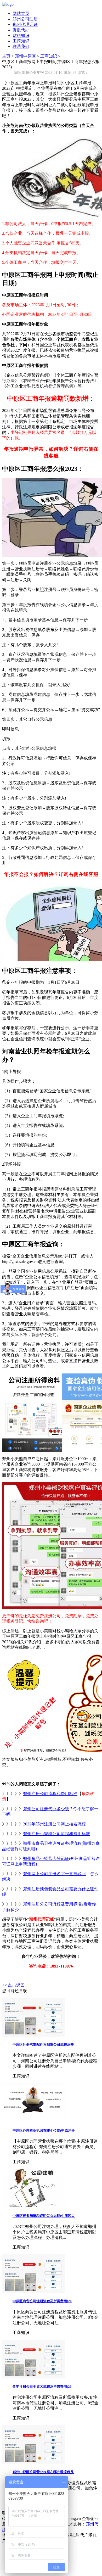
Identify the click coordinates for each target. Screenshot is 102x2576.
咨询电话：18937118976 (51, 1966)
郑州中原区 (25, 56)
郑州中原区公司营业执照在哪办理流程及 (43, 2472)
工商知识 (21, 41)
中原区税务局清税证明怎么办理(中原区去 (44, 2216)
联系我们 (21, 46)
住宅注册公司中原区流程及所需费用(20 (42, 2387)
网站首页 (21, 13)
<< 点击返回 (13, 1985)
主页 (6, 56)
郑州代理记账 (25, 24)
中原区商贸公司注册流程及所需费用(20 (42, 2301)
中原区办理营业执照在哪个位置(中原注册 (44, 2130)
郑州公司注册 (25, 19)
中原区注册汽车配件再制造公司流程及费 (43, 2045)
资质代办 (21, 30)
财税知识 (21, 35)
